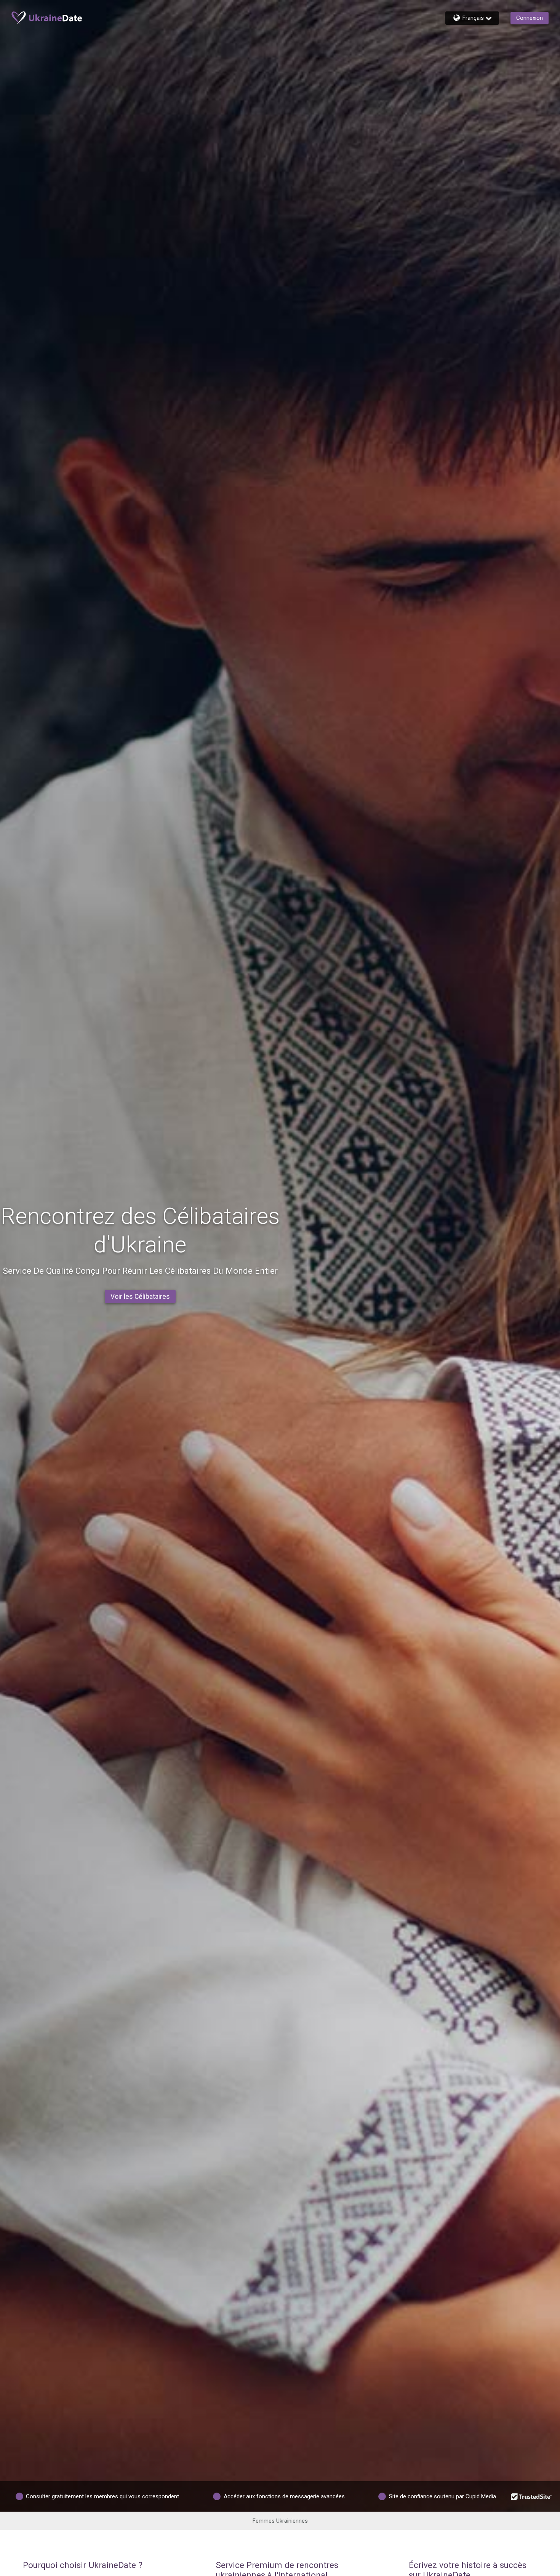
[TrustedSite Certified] (531, 2496)
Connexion (530, 18)
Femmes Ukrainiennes (280, 2521)
